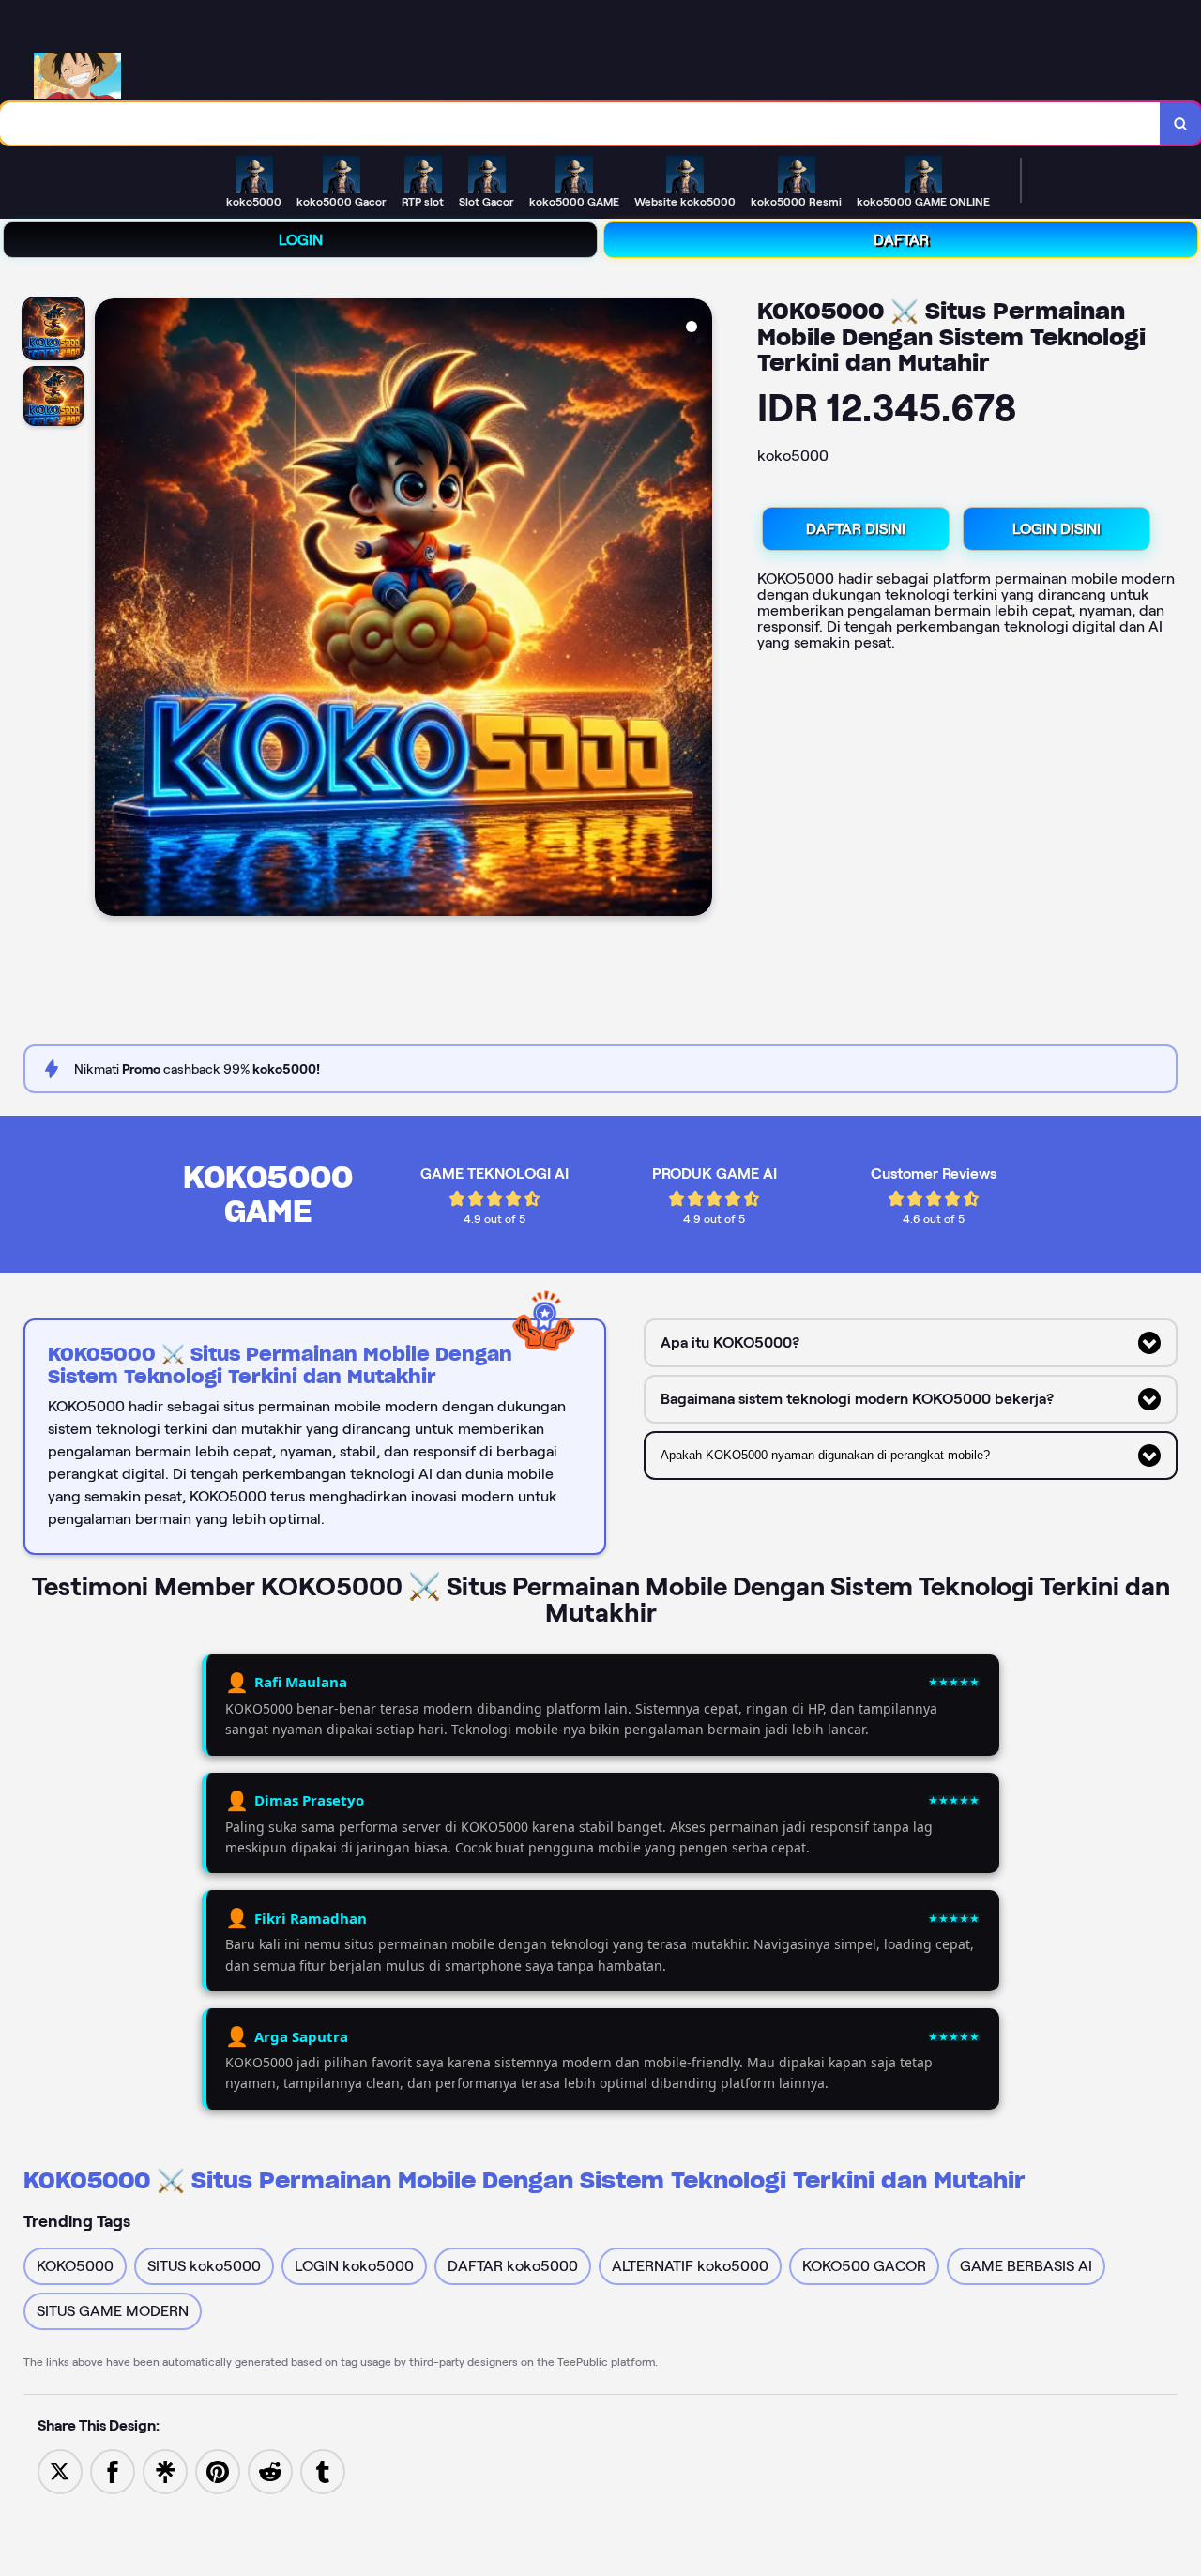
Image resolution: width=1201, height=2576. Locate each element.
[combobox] (580, 123)
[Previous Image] (110, 610)
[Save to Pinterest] (218, 2470)
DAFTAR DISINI (856, 529)
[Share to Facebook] (113, 2470)
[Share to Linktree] (165, 2470)
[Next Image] (697, 610)
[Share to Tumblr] (323, 2470)
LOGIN (301, 240)
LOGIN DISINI (1057, 529)
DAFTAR (901, 240)
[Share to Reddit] (270, 2470)
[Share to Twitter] (60, 2470)
